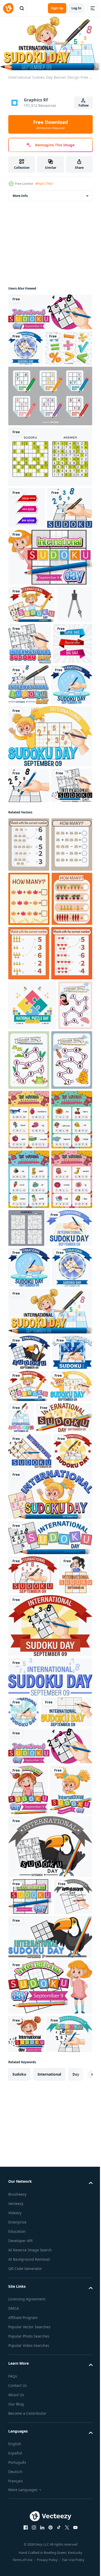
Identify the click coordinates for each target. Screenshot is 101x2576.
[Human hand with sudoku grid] (29, 901)
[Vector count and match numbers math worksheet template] (29, 996)
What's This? (44, 184)
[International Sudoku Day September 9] (50, 310)
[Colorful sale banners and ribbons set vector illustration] (28, 760)
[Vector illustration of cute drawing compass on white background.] (26, 717)
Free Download (51, 124)
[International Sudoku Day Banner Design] (26, 346)
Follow (84, 105)
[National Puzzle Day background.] (32, 1320)
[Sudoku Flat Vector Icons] (50, 429)
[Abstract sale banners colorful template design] (27, 541)
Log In (76, 8)
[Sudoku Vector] (50, 490)
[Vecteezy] (8, 8)
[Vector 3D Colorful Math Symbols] (32, 381)
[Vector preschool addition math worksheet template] (29, 1051)
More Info (20, 194)
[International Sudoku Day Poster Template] (67, 718)
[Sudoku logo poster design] (31, 583)
